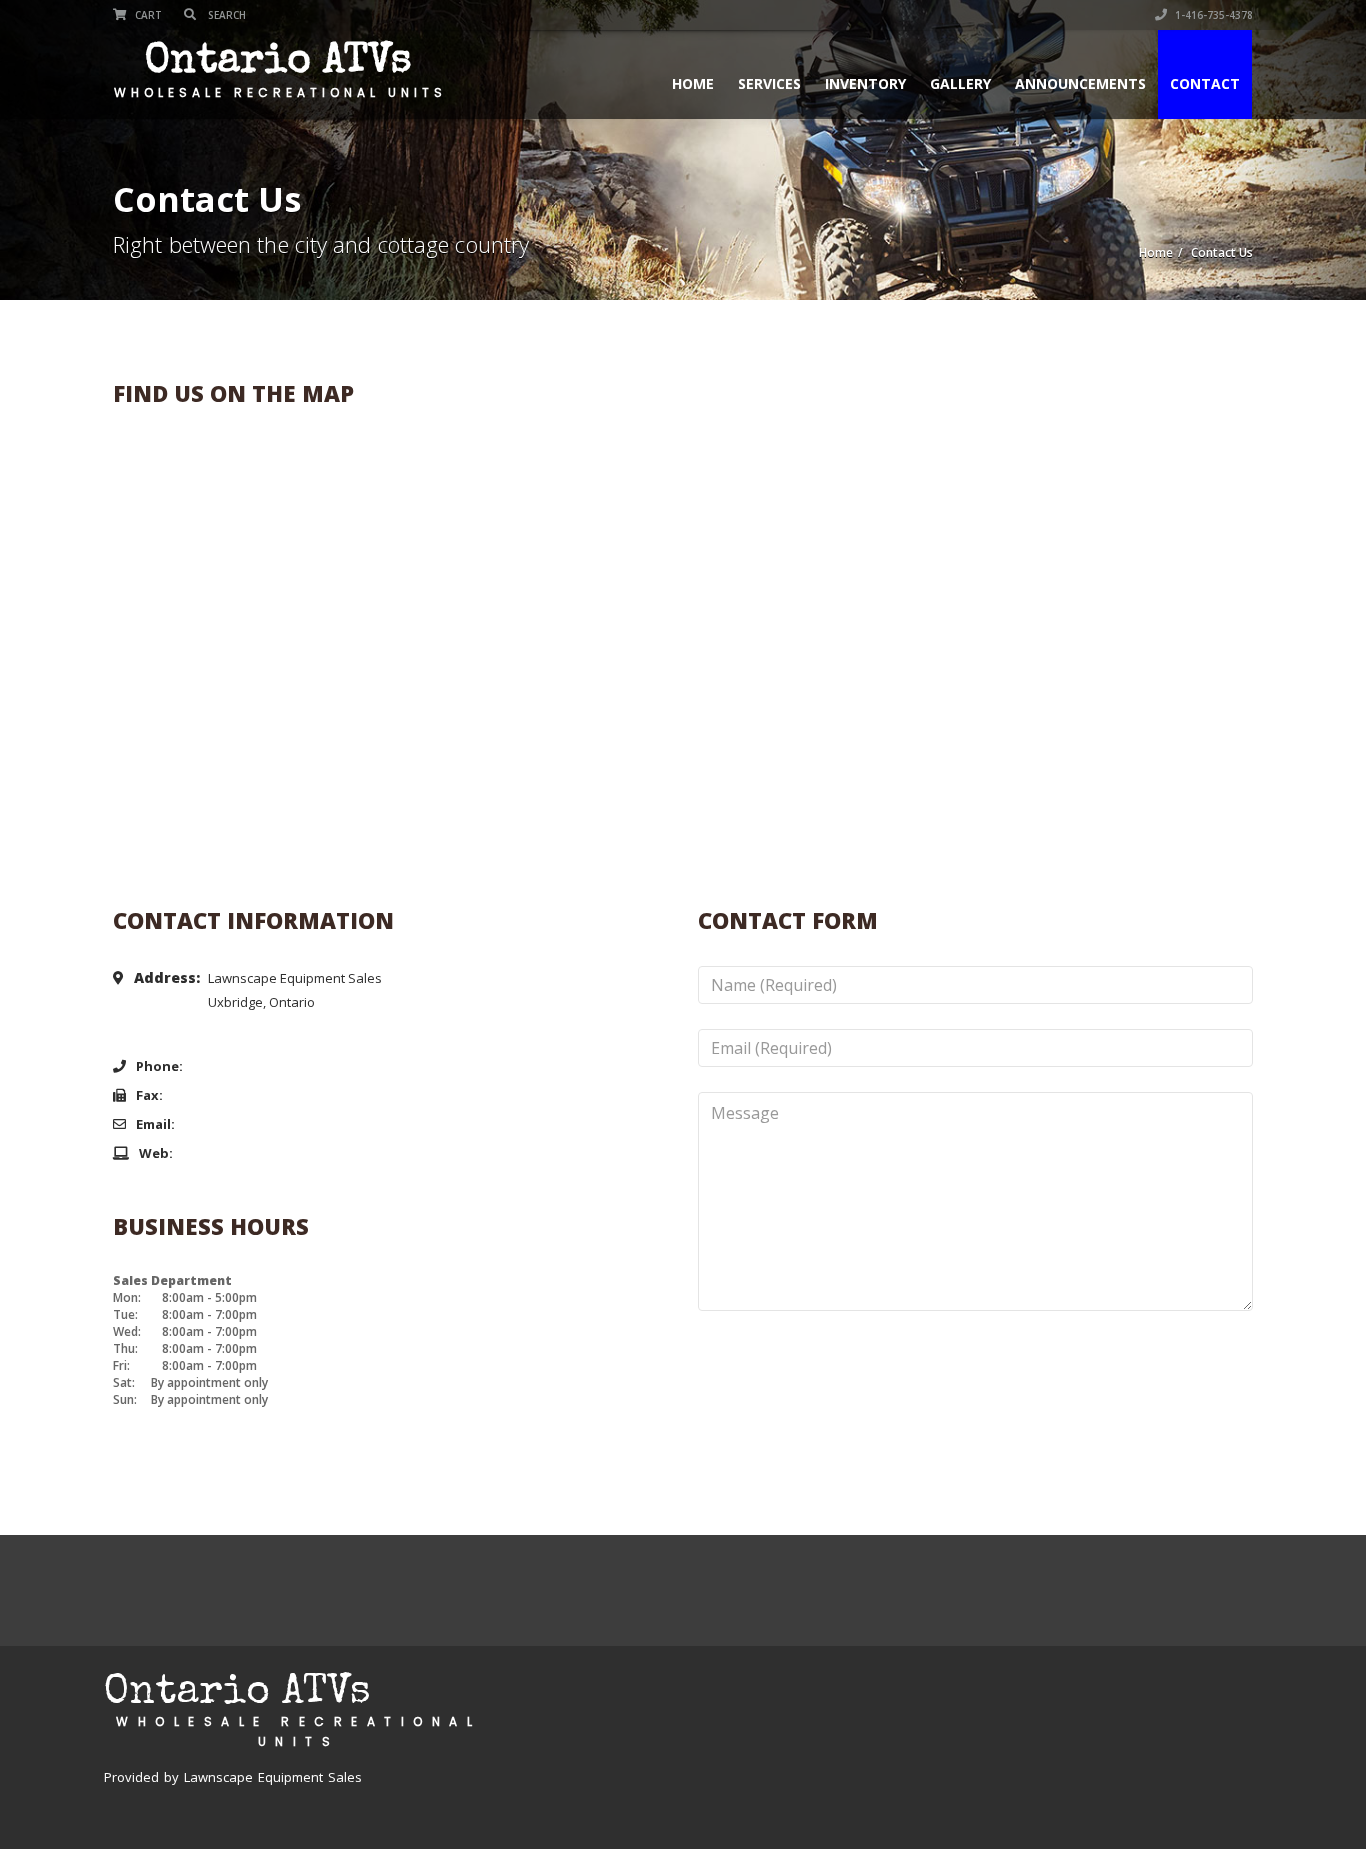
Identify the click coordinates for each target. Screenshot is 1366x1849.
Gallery (960, 83)
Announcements (1080, 83)
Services (769, 83)
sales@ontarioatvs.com (271, 1123)
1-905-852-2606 (230, 1094)
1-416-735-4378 (1212, 15)
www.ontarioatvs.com (264, 1152)
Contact (1205, 83)
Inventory (865, 83)
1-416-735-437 (246, 1065)
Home (693, 83)
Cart (147, 15)
